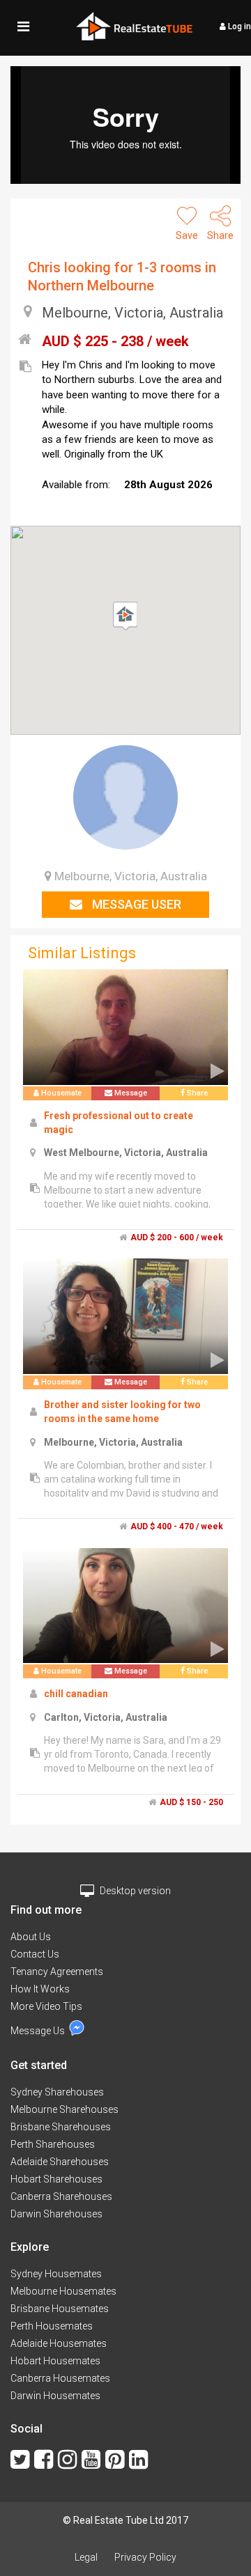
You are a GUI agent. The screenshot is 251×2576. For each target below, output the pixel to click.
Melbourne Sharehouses (64, 2109)
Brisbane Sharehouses (61, 2127)
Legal (86, 2557)
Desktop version (134, 1891)
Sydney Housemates (56, 2274)
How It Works (40, 1989)
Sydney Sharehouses (57, 2092)
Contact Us (35, 1954)
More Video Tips (46, 2006)
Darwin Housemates (55, 2396)
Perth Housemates (52, 2326)
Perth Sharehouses (53, 2144)
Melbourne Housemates (63, 2291)
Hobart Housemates (55, 2361)
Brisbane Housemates (60, 2309)
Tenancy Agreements (57, 1972)
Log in (238, 26)
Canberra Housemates (60, 2378)
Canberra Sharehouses (61, 2196)
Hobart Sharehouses (56, 2179)
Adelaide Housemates (59, 2343)
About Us (31, 1937)
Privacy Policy (145, 2557)
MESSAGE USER (135, 904)
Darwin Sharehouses (56, 2214)
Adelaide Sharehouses (60, 2162)
